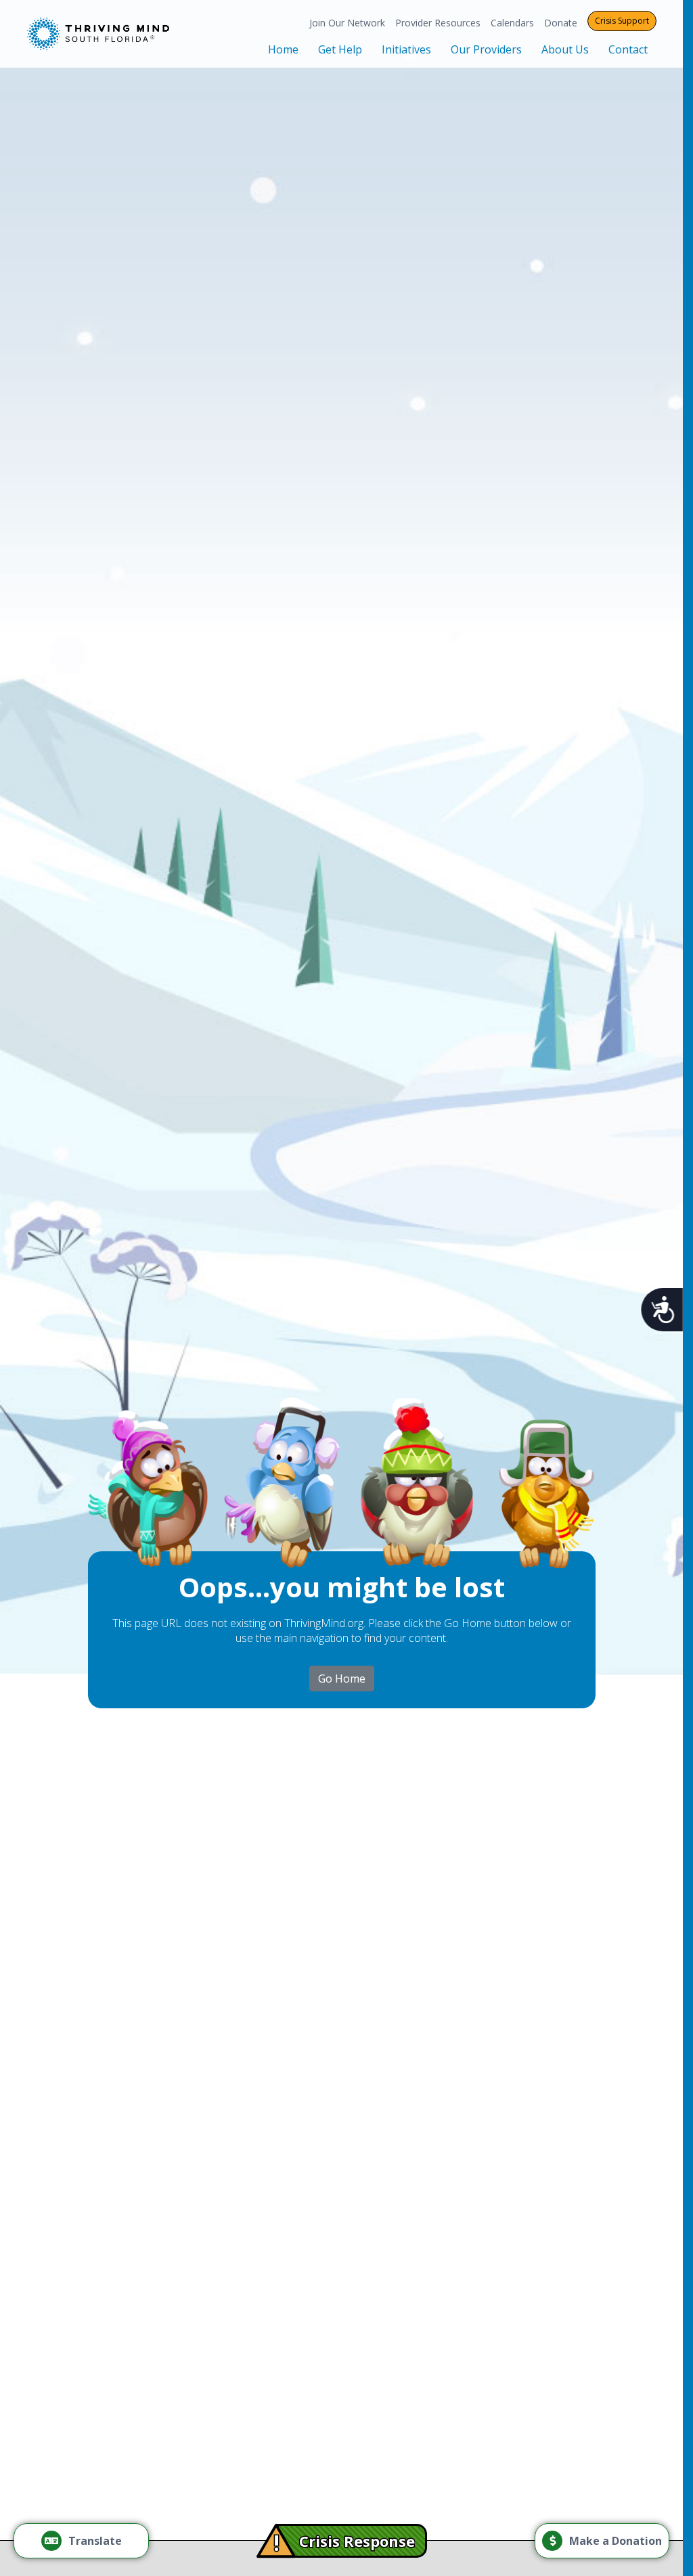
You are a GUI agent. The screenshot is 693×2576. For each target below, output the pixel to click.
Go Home (342, 1679)
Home (283, 49)
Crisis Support (622, 21)
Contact (628, 49)
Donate (561, 23)
